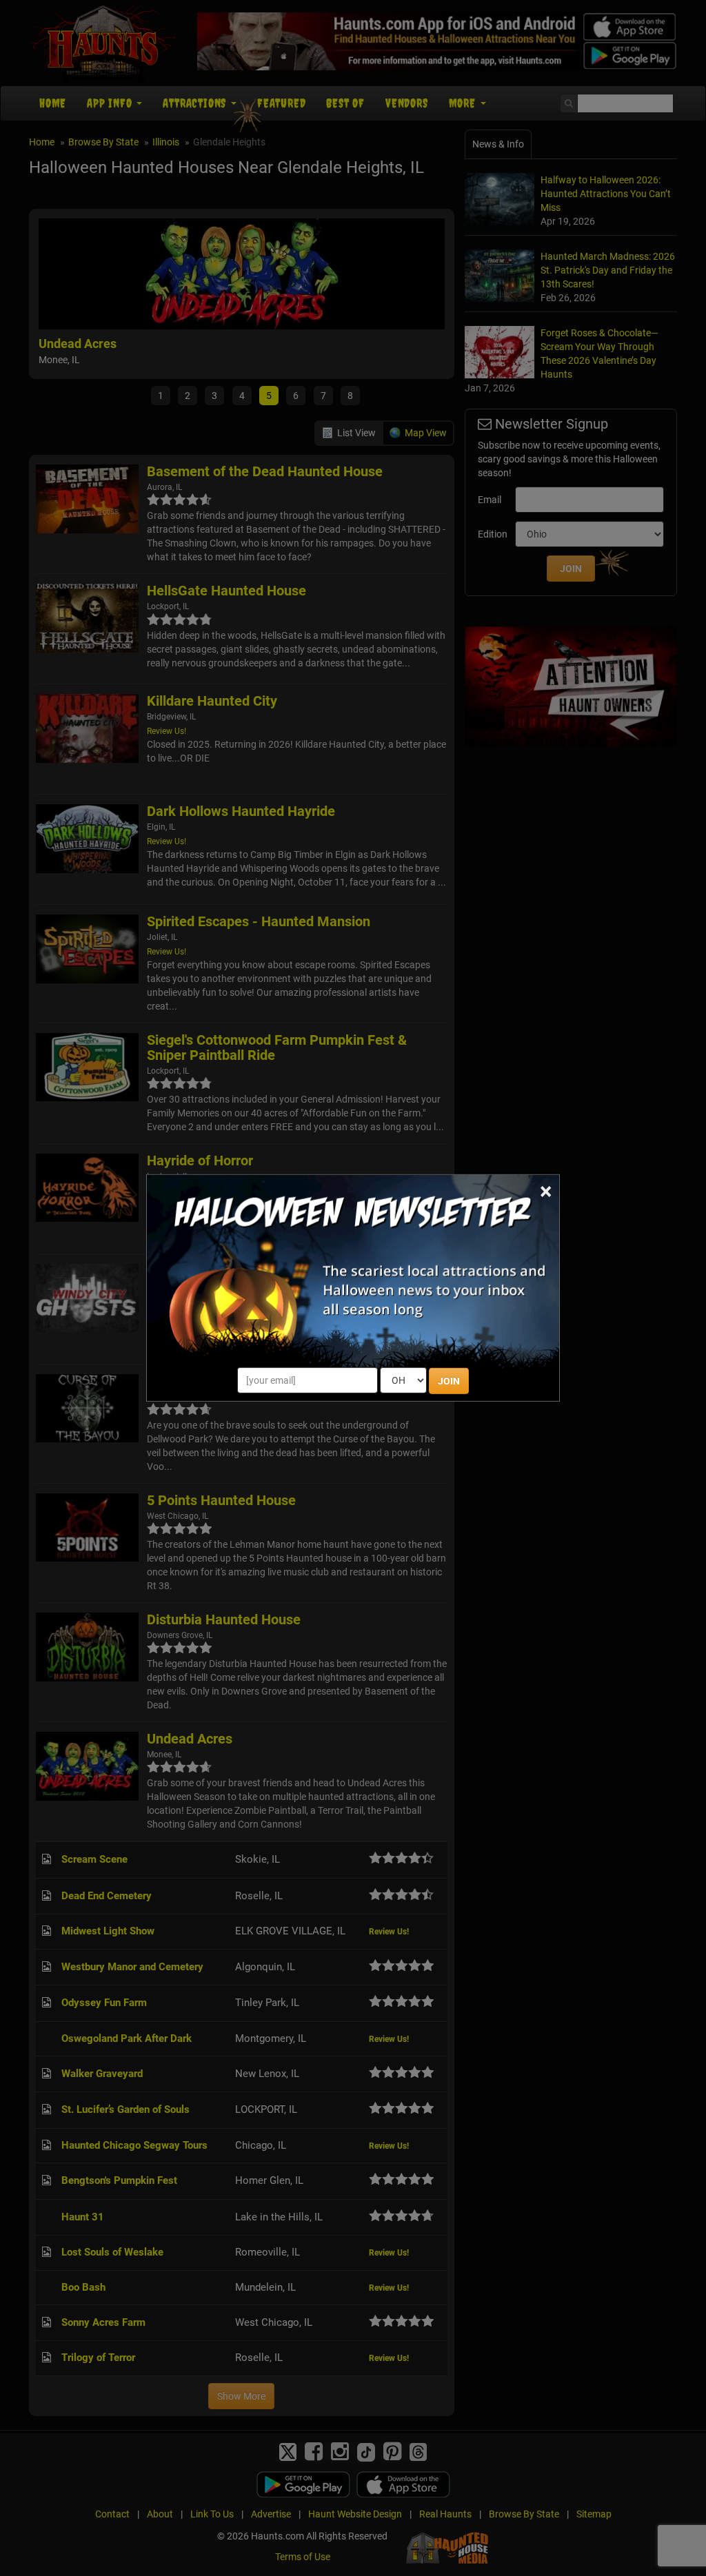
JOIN (449, 1381)
